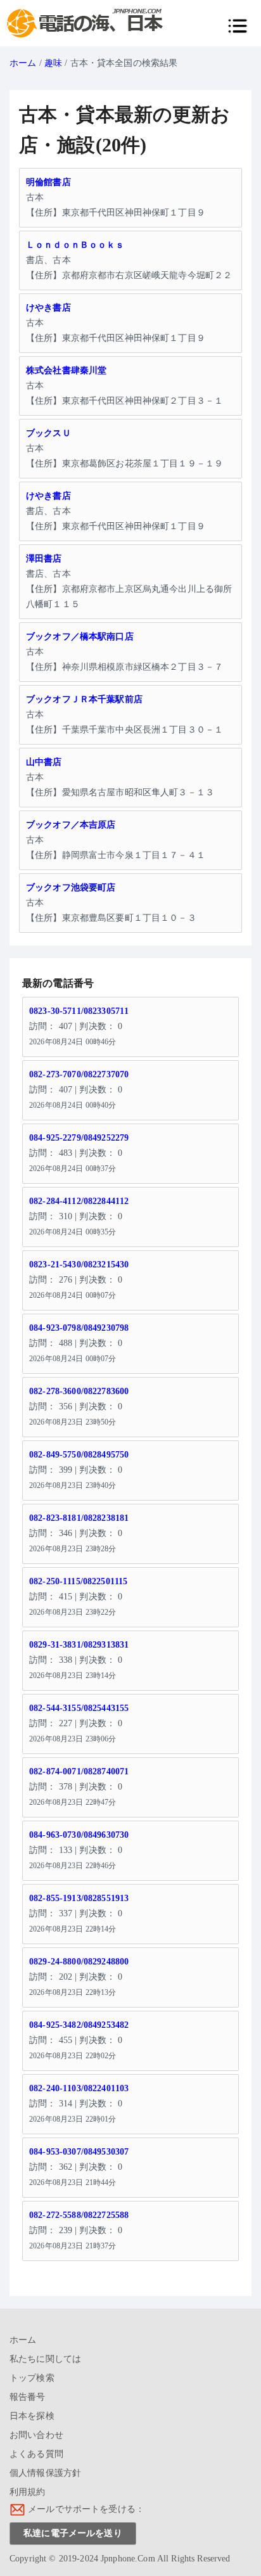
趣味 (53, 63)
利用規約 (28, 2492)
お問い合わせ (36, 2435)
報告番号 (28, 2397)
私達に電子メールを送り (73, 2533)
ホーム (23, 63)
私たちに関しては (45, 2359)
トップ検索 (32, 2378)
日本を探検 (32, 2416)
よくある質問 (36, 2454)
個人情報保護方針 (45, 2473)
